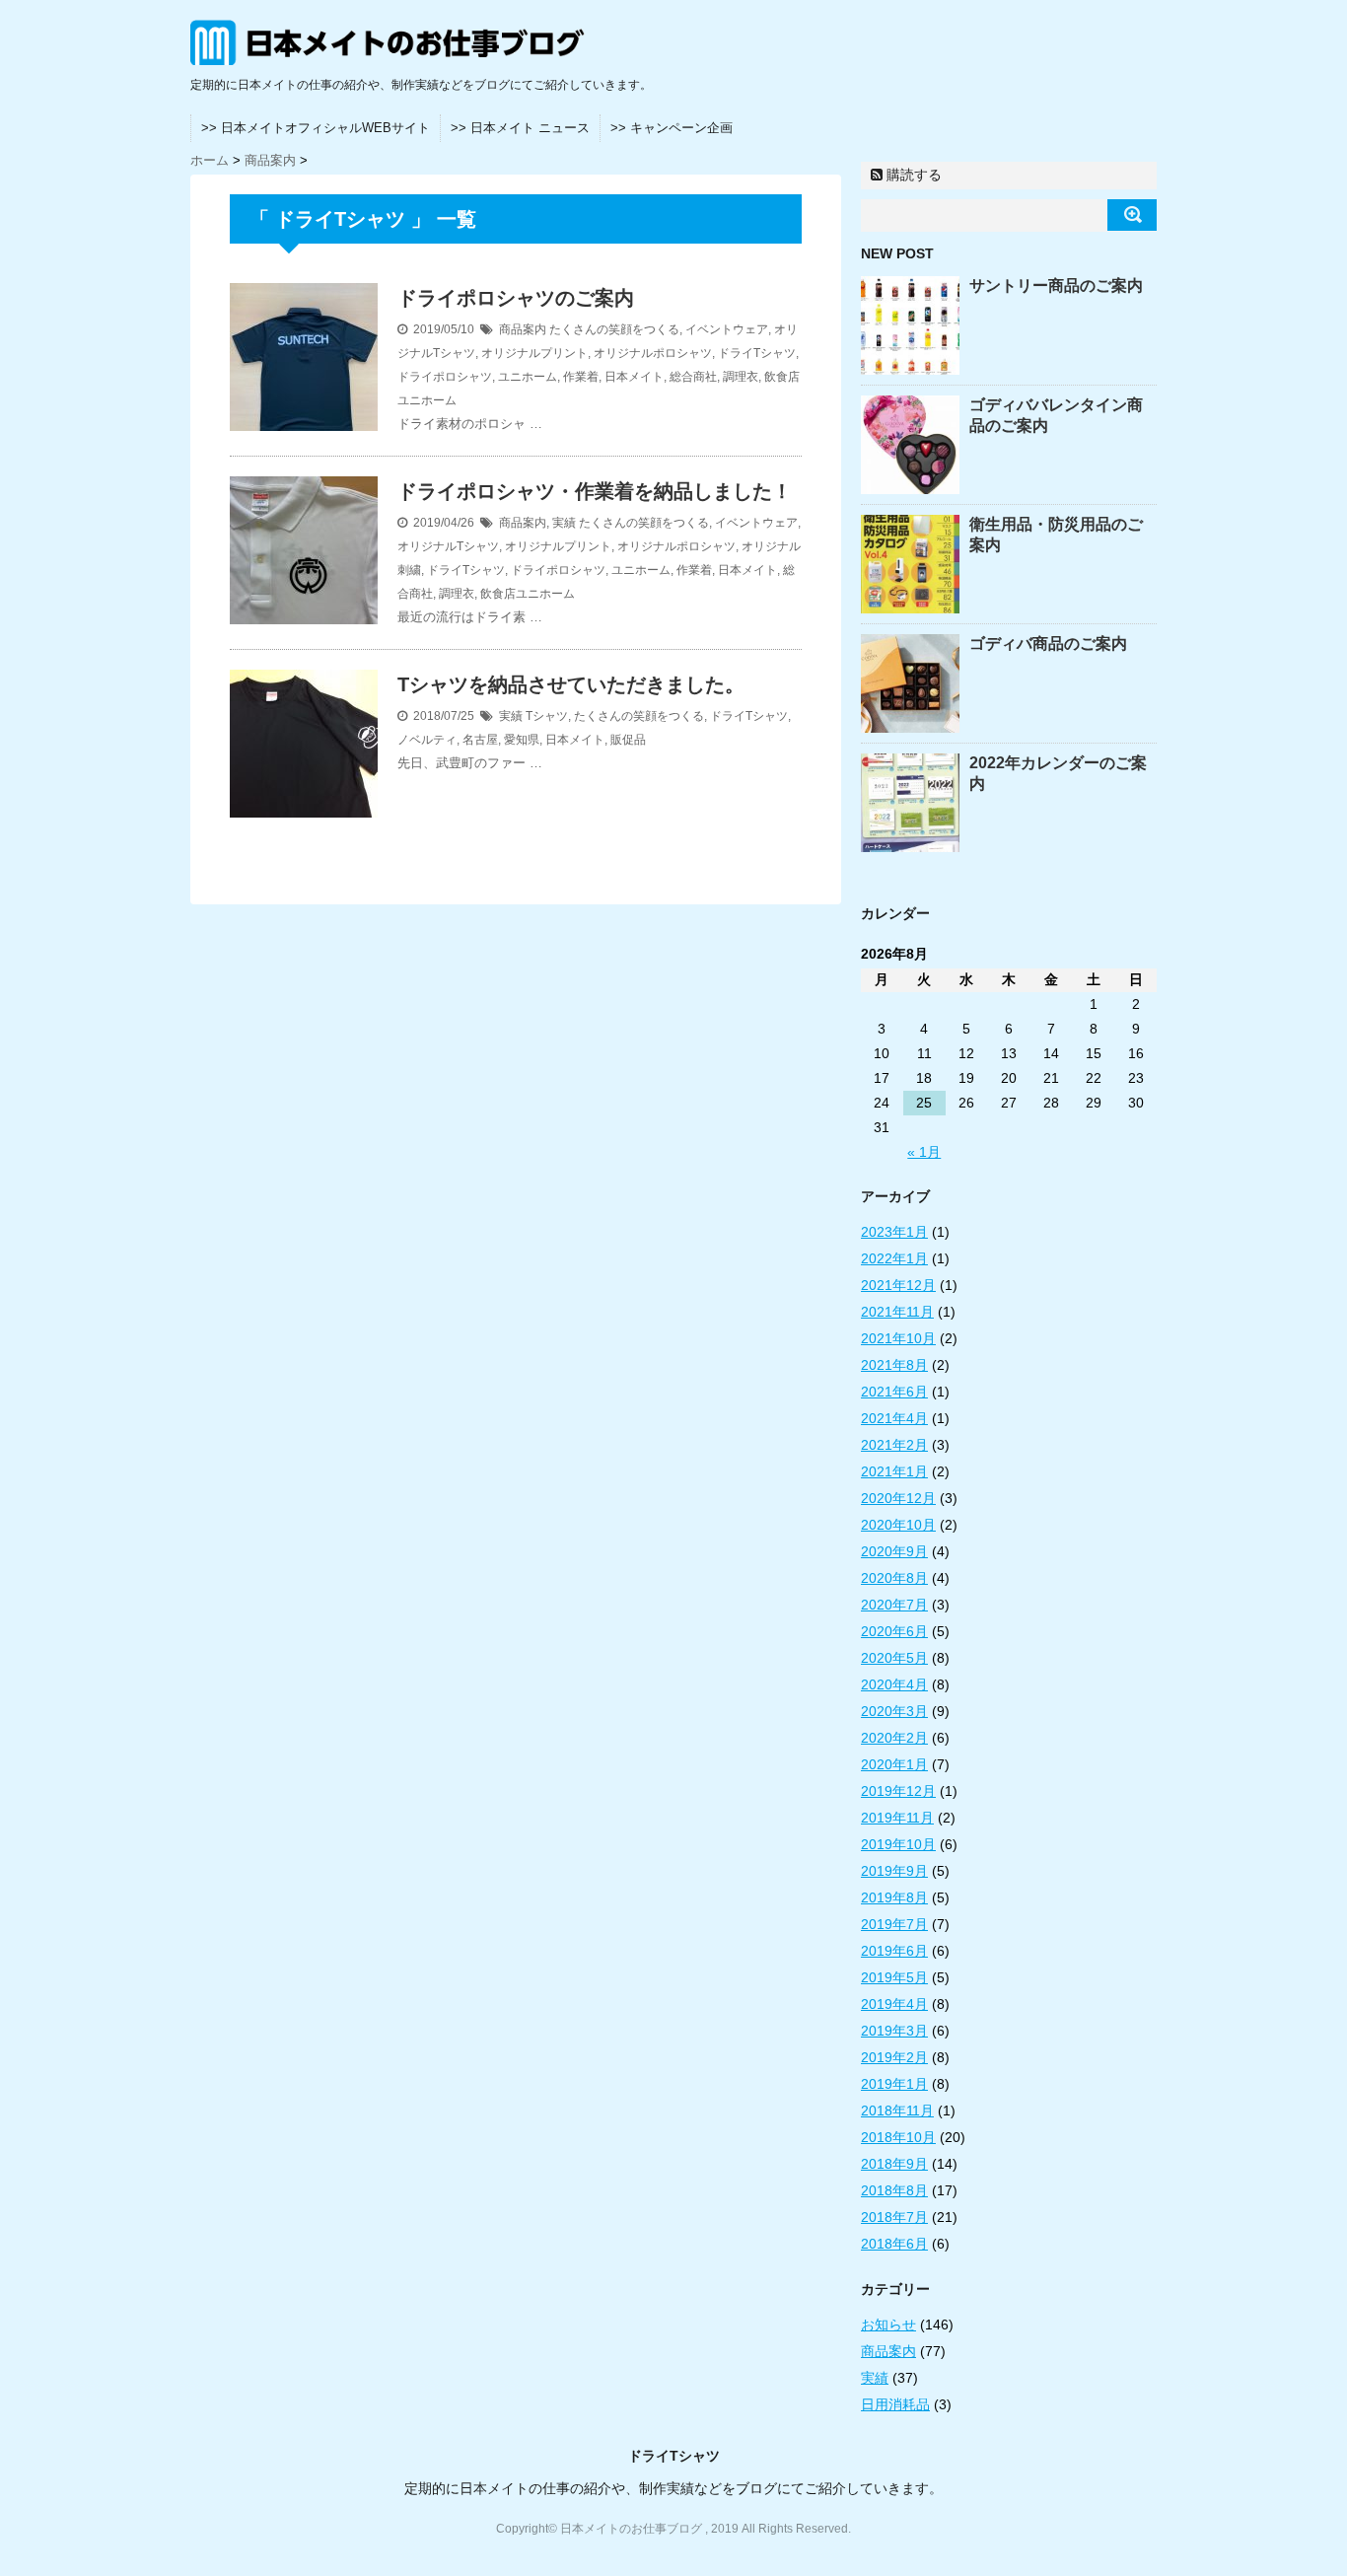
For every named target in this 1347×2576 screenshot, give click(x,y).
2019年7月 (894, 1924)
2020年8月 (894, 1578)
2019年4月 (894, 2004)
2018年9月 (894, 2164)
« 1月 (924, 1152)
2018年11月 (897, 2111)
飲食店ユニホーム (528, 594)
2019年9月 (894, 1871)
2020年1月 (894, 1764)
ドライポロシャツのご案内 (516, 298)
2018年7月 (894, 2217)
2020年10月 (898, 1525)
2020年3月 (894, 1711)
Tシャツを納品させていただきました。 (571, 684)
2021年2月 (894, 1445)
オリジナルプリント (534, 353)
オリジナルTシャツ (448, 546)
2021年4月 (894, 1418)
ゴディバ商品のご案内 (1048, 644)
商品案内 (523, 329)
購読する (912, 175)
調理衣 (741, 377)
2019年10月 (898, 1844)
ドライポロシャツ (445, 377)
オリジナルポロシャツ (653, 353)
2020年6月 (894, 1631)
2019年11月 (897, 1818)
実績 (564, 523)
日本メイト (634, 377)
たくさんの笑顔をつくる (614, 329)
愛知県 (522, 740)
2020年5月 (894, 1658)
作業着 (581, 377)
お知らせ (888, 2325)
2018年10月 (898, 2137)
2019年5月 (894, 1977)
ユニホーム (528, 377)
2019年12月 (898, 1791)
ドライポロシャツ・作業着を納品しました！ (595, 491)
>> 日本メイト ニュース (520, 128)
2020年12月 (898, 1498)
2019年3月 (894, 2031)
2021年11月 (897, 1312)
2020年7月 (894, 1605)
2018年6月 (894, 2244)
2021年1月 (894, 1471)
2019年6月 (894, 1951)
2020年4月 (894, 1684)
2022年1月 (894, 1258)
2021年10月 (898, 1338)
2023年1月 (894, 1232)
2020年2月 (894, 1738)
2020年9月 (894, 1551)
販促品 (628, 740)
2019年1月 (894, 2084)
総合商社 (693, 377)
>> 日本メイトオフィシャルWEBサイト (316, 128)
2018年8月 (894, 2190)
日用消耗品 (895, 2404)
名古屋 (480, 740)
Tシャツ (547, 716)
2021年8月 (894, 1365)
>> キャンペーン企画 (672, 128)
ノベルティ (427, 740)
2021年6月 (894, 1392)
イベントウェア (727, 329)
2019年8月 (894, 1897)
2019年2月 (894, 2057)
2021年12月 (898, 1285)
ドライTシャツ (757, 353)
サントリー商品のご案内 (1056, 286)
